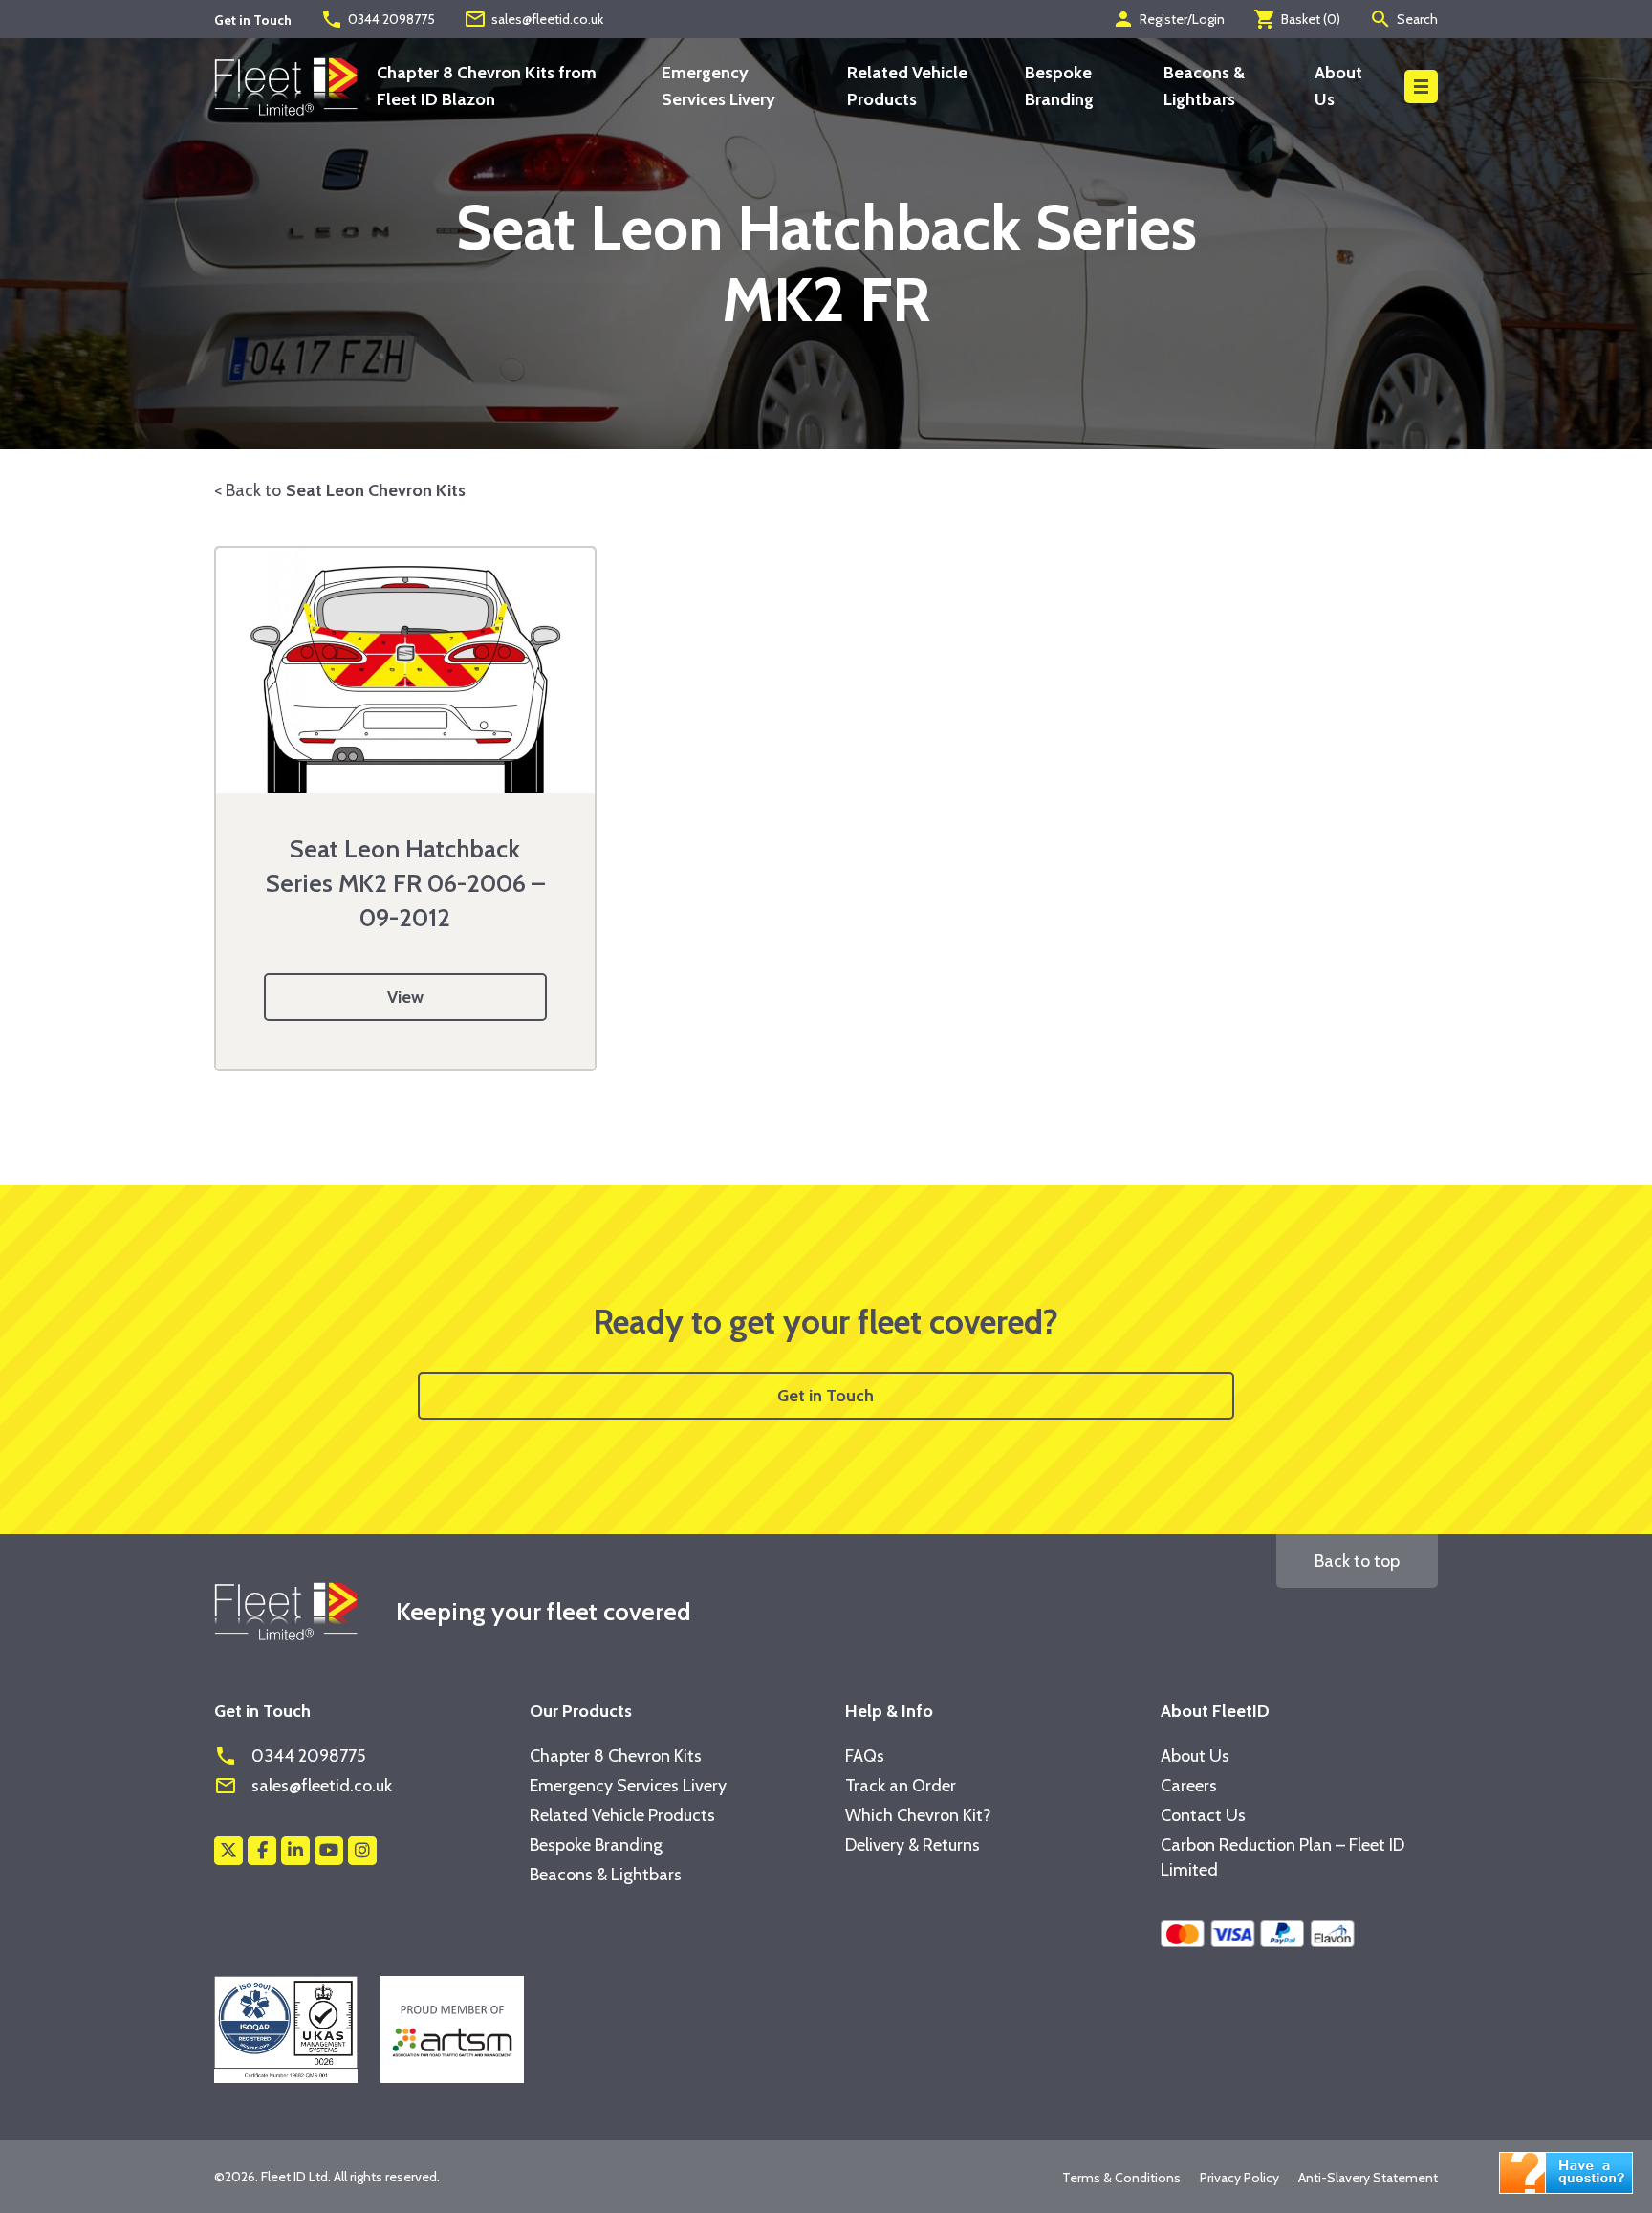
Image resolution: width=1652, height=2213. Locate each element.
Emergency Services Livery (628, 1786)
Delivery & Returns (913, 1845)
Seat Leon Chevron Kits (376, 490)
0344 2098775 (378, 19)
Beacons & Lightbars (606, 1875)
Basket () (1297, 19)
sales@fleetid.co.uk (533, 19)
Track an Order (901, 1786)
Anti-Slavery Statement (1368, 2178)
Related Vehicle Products (622, 1815)
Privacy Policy (1239, 2178)
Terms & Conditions (1121, 2178)
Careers (1189, 1786)
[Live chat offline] (1566, 2171)
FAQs (865, 1756)
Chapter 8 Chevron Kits (616, 1756)
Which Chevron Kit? (918, 1815)
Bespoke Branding (596, 1845)
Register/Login (1168, 19)
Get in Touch (826, 1396)
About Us (1195, 1756)
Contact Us (1203, 1815)
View (405, 997)
